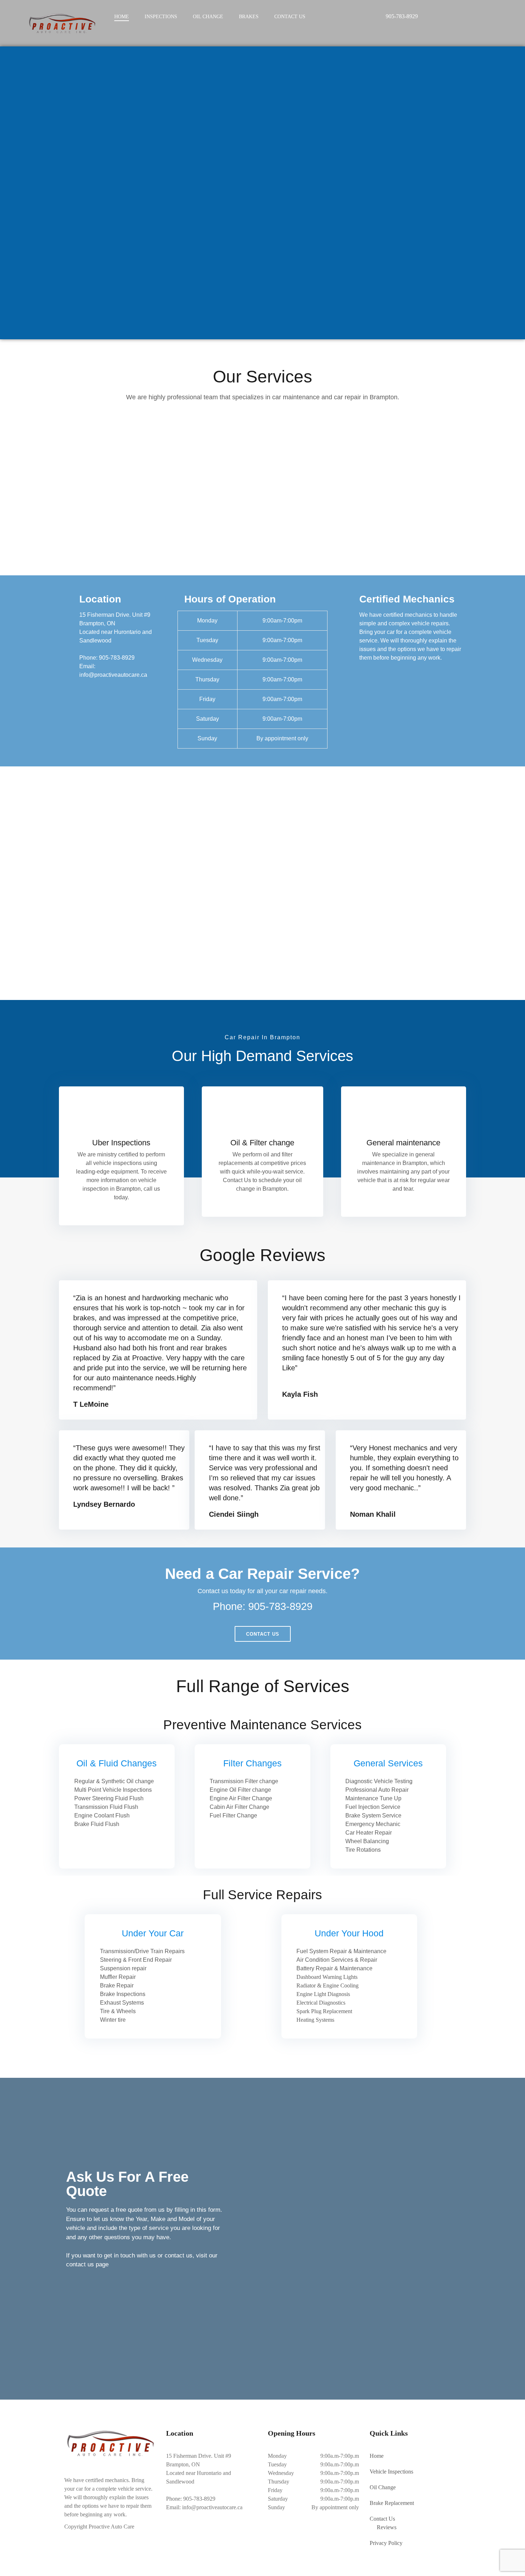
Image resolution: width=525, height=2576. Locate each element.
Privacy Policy (386, 2543)
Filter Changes (252, 1763)
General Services (388, 1763)
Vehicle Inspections (391, 2472)
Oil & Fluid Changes (117, 1763)
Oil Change (208, 17)
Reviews (387, 2527)
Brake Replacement (392, 2503)
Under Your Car (153, 1933)
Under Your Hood (349, 1933)
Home (122, 17)
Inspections (161, 17)
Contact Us (290, 17)
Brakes (249, 17)
